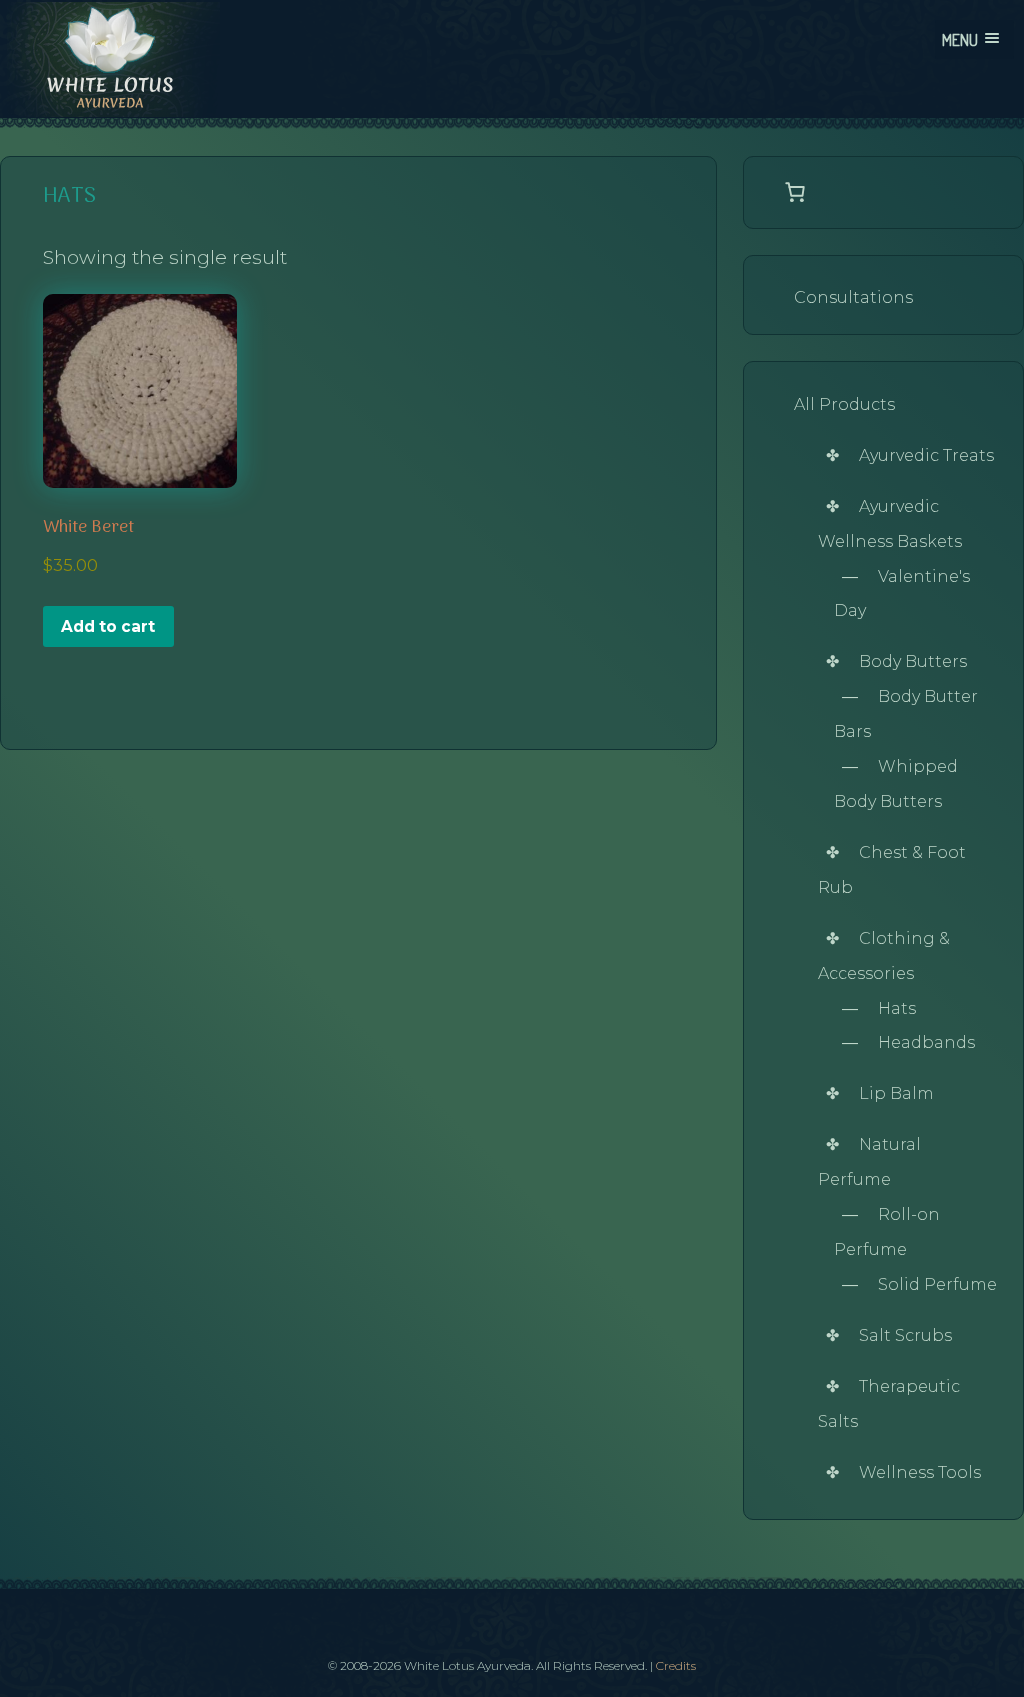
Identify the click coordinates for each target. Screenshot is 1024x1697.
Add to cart (108, 626)
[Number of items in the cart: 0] (795, 192)
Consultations (853, 297)
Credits (676, 1665)
